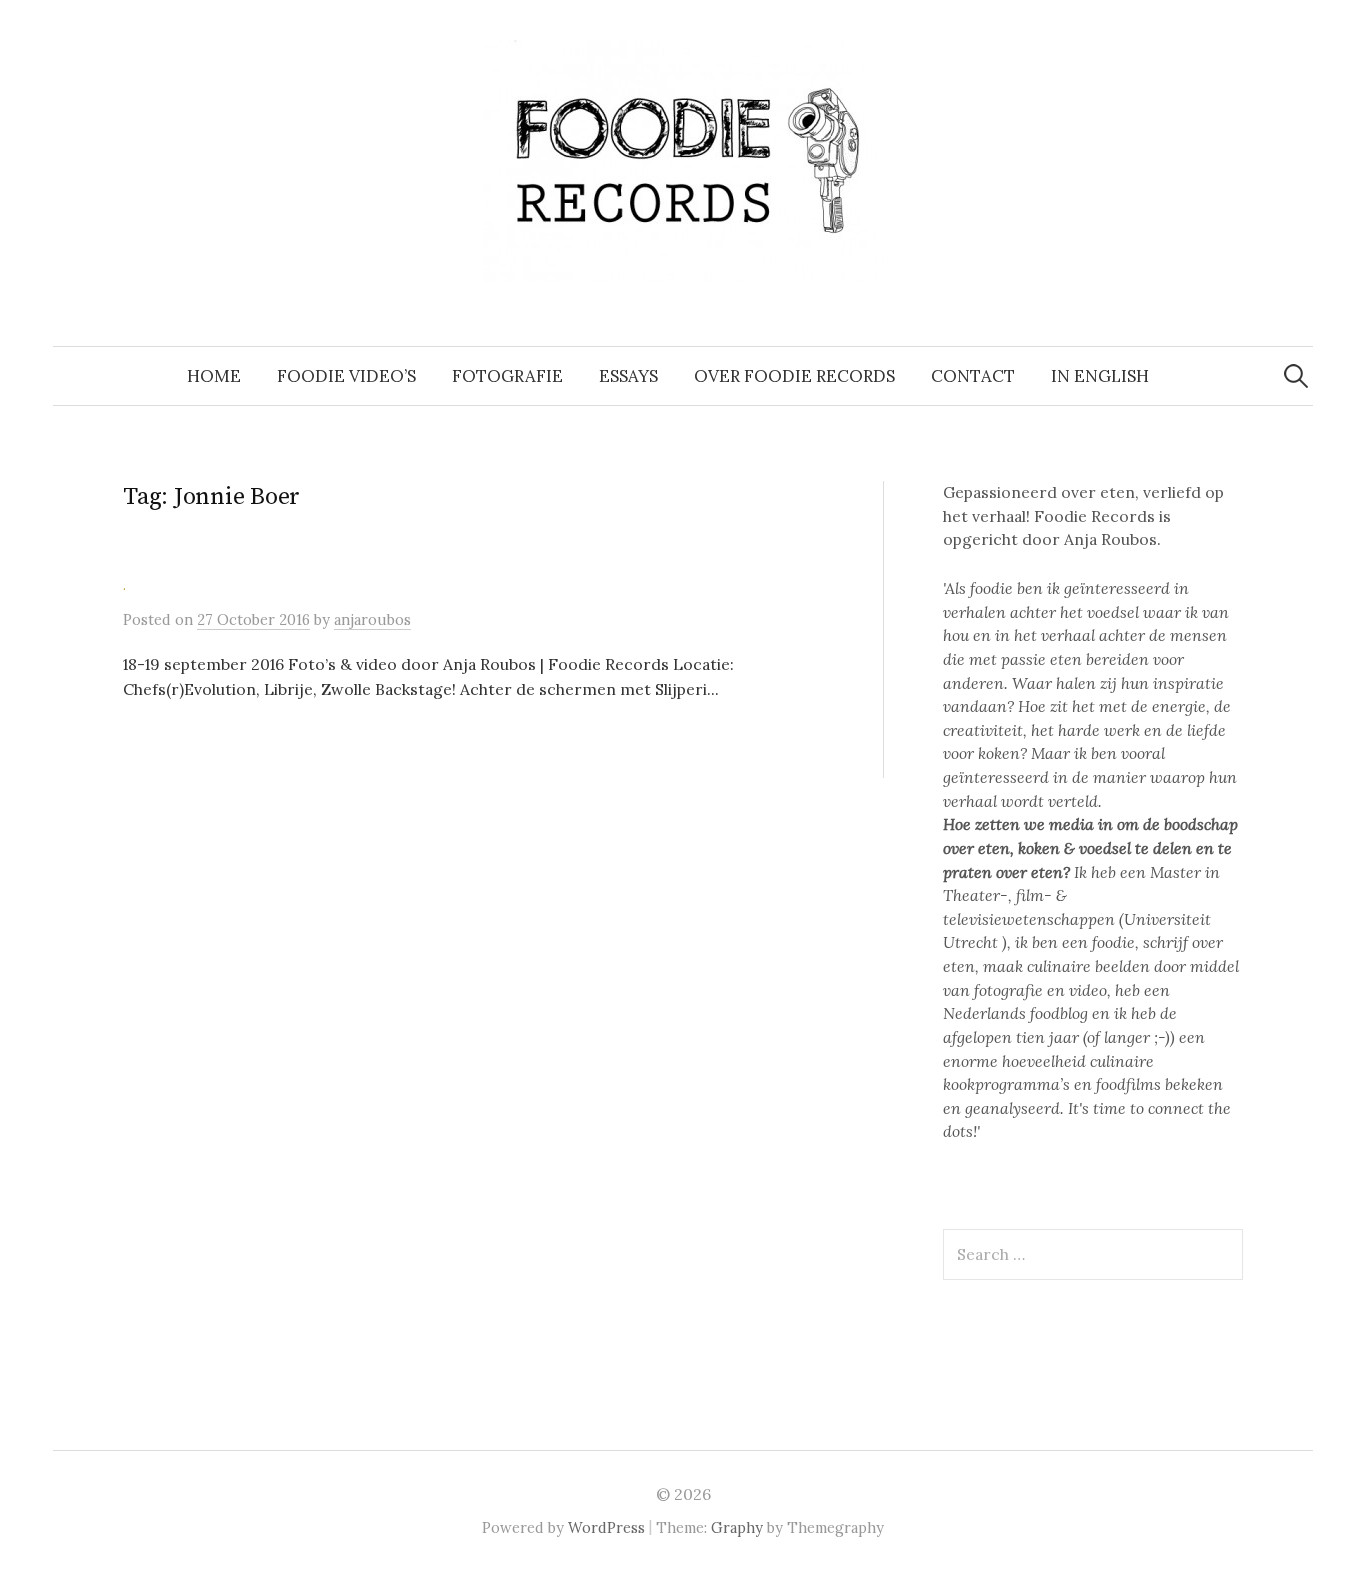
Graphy (737, 1527)
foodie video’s (346, 376)
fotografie (507, 376)
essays (628, 376)
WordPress (606, 1527)
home (214, 376)
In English (1100, 376)
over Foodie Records (794, 376)
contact (973, 376)
